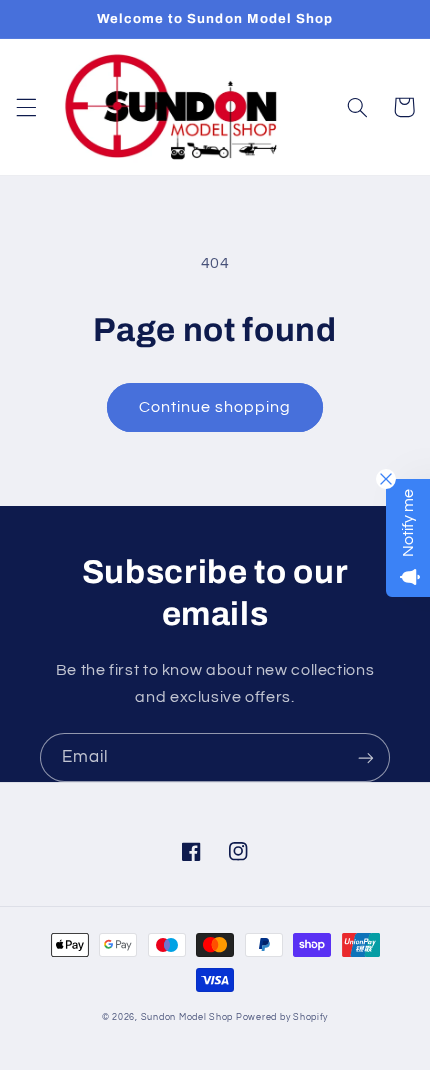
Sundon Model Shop (187, 1017)
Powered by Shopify (282, 1017)
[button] (26, 107)
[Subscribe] (366, 757)
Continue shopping (215, 407)
